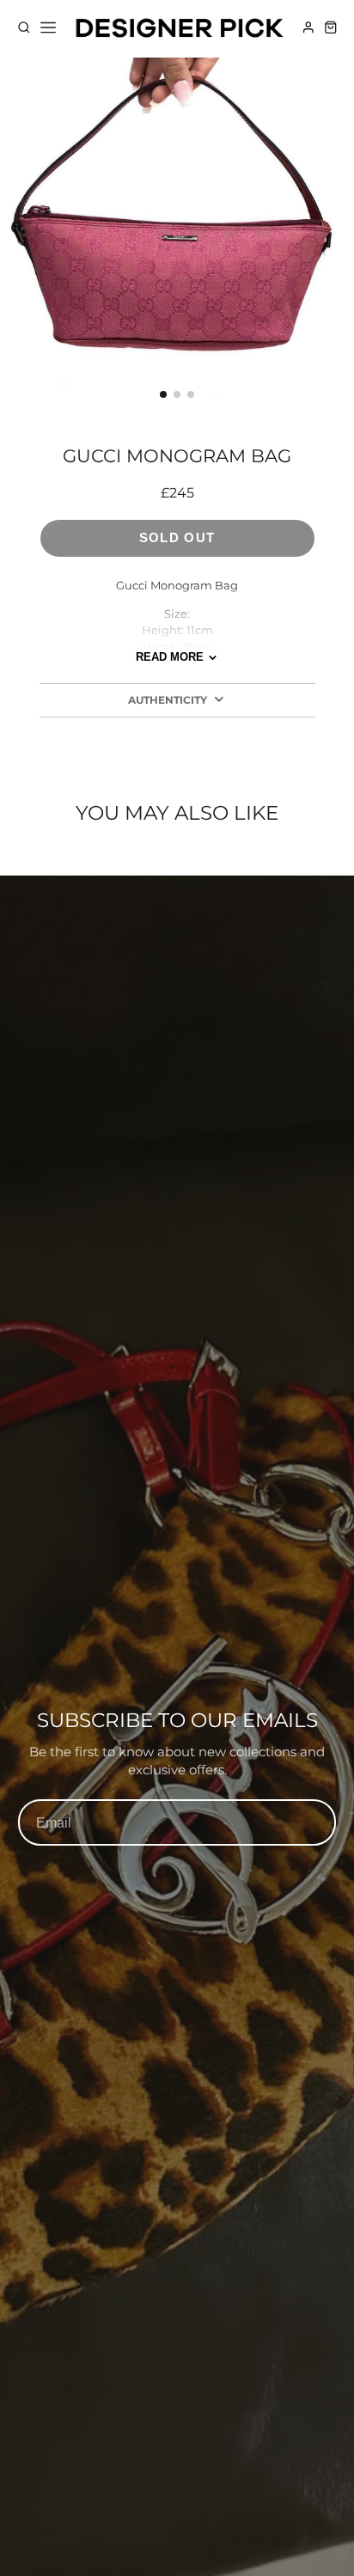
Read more (170, 657)
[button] (163, 394)
